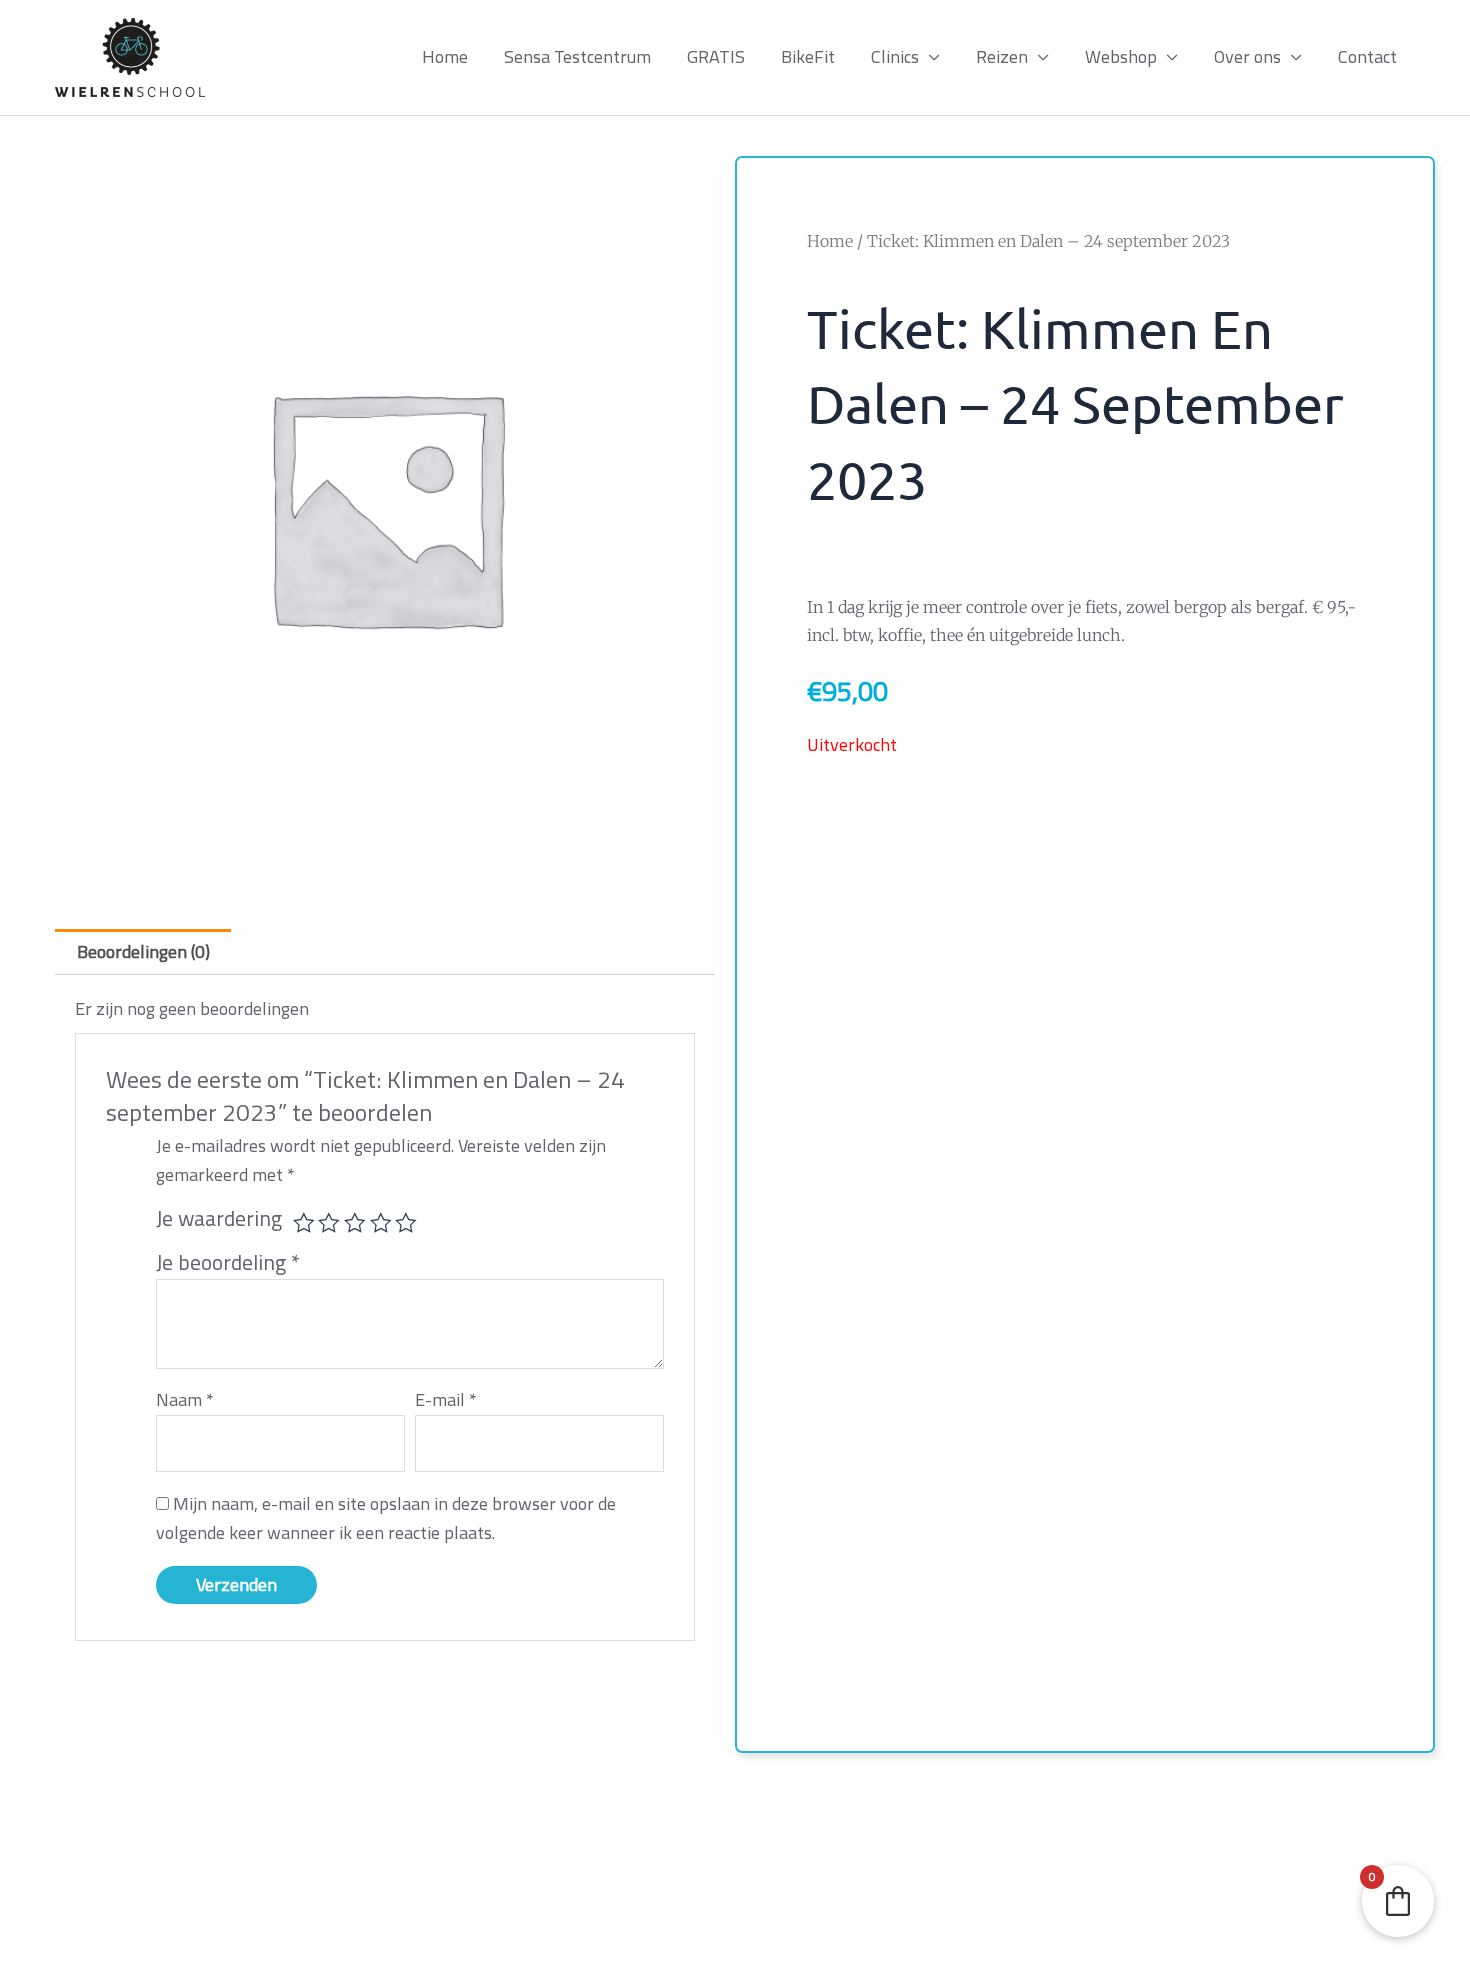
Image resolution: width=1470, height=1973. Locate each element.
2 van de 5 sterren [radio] (329, 1223)
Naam (185, 1399)
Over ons (1247, 56)
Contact (1367, 56)
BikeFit (808, 56)
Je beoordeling (228, 1262)
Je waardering (219, 1218)
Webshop (1121, 56)
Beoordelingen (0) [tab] (143, 951)
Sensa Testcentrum (577, 56)
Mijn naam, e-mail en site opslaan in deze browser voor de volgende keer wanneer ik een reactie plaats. (386, 1518)
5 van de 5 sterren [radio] (406, 1223)
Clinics (895, 56)
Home (445, 56)
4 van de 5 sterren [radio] (381, 1223)
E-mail (446, 1399)
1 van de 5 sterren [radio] (304, 1223)
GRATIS (716, 56)
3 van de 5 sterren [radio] (355, 1223)
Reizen (1002, 56)
